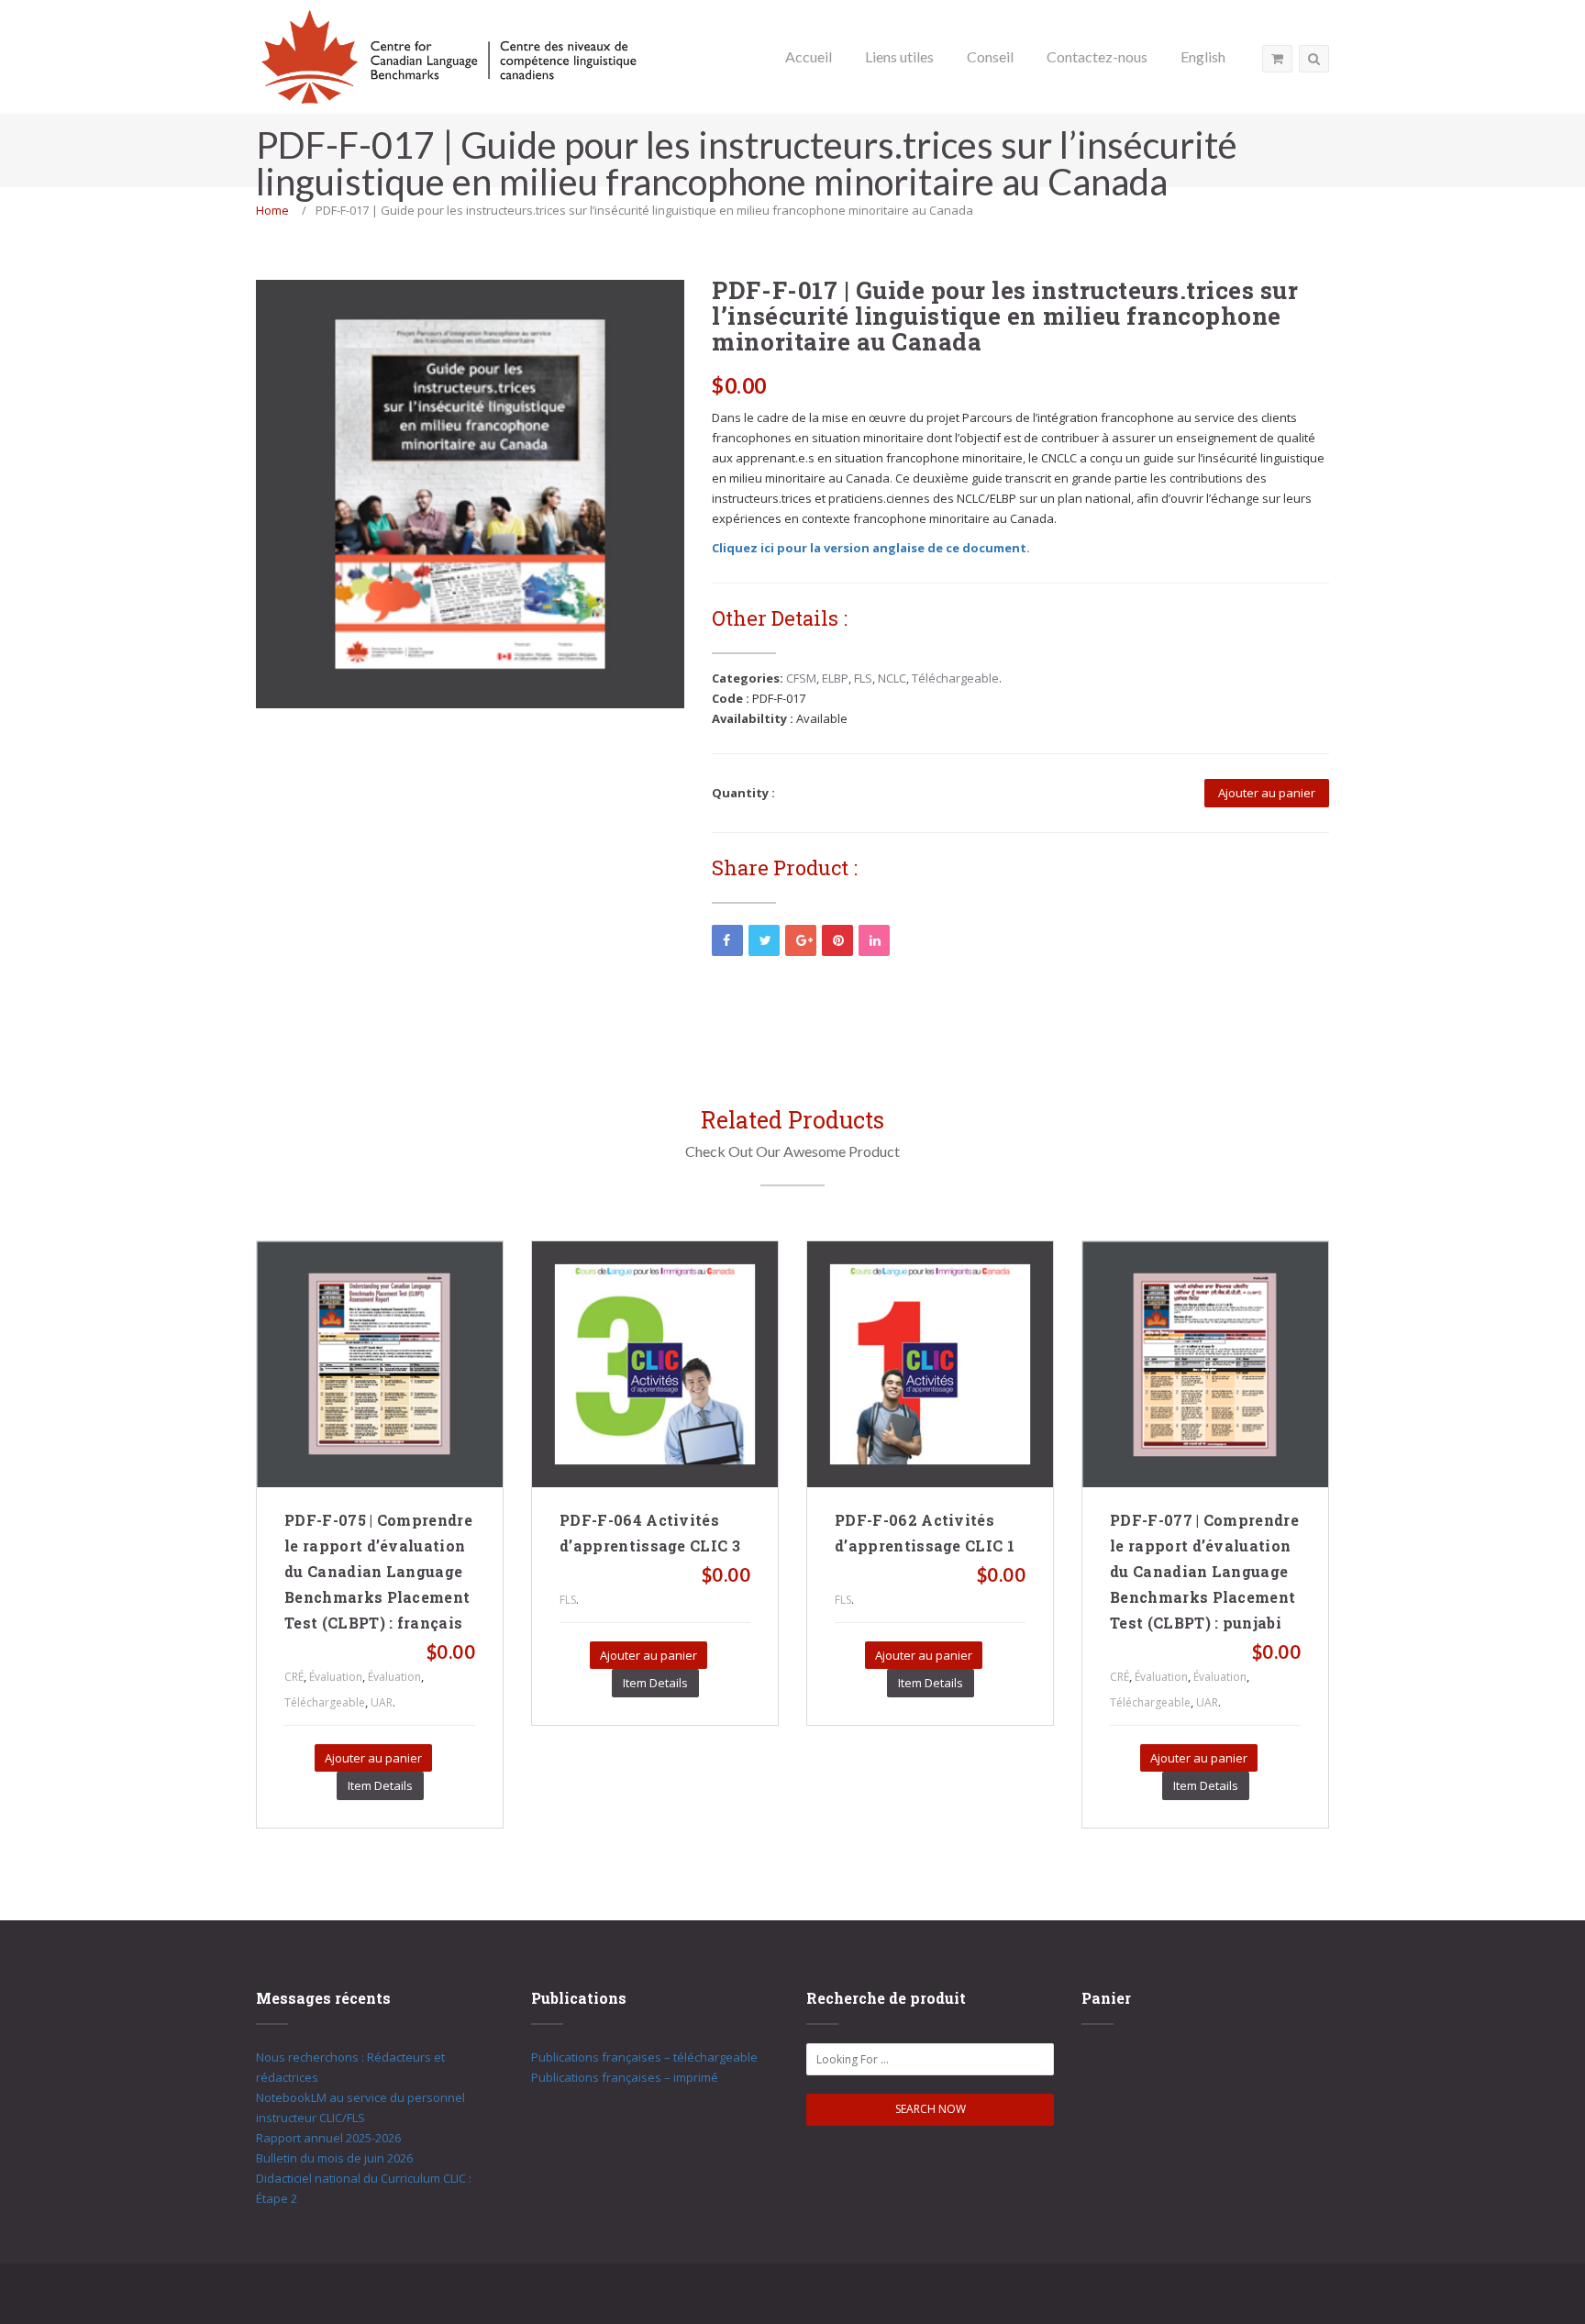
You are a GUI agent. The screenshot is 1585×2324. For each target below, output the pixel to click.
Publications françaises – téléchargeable (644, 2057)
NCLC (892, 678)
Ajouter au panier (1267, 793)
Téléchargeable (955, 678)
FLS (863, 678)
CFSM (801, 678)
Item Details (380, 1785)
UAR (382, 1702)
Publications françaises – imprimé (625, 2077)
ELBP (835, 678)
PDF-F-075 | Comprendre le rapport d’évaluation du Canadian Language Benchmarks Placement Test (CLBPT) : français (378, 1571)
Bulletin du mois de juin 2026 (334, 2158)
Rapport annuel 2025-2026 (328, 2138)
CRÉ (294, 1677)
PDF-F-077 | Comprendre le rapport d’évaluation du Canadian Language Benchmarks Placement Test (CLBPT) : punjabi (1204, 1571)
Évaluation (336, 1677)
